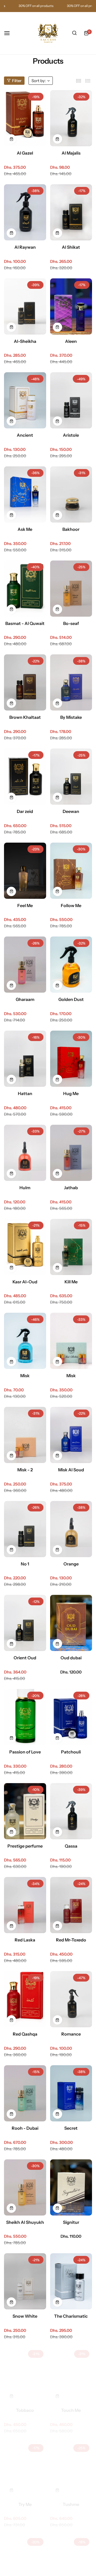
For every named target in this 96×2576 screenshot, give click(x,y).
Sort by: (39, 81)
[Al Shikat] (71, 212)
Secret (71, 2128)
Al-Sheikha (25, 341)
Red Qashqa (25, 2034)
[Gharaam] (25, 965)
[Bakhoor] (71, 494)
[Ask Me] (25, 494)
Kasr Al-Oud (25, 1282)
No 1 (25, 1564)
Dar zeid (25, 811)
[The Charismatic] (71, 2281)
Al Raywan (25, 247)
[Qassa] (71, 1811)
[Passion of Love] (25, 1717)
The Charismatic (71, 2316)
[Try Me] (25, 2470)
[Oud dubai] (71, 1623)
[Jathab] (71, 1153)
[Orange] (71, 1529)
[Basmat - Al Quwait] (25, 589)
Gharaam (25, 999)
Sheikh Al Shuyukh (25, 2222)
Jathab (71, 1188)
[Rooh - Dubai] (25, 2093)
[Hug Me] (71, 1059)
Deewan (71, 811)
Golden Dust (71, 999)
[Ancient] (25, 400)
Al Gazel (25, 153)
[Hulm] (25, 1153)
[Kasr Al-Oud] (25, 1247)
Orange (71, 1564)
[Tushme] (71, 2470)
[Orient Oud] (25, 1623)
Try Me (25, 2504)
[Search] (74, 33)
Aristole (71, 435)
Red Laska (25, 1940)
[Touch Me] (71, 2375)
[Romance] (71, 1999)
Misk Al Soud (71, 1470)
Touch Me (71, 2410)
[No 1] (25, 1529)
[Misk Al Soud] (71, 1435)
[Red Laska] (25, 1905)
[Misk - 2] (25, 1435)
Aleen (71, 341)
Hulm (25, 1188)
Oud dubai (71, 1658)
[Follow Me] (71, 871)
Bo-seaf (71, 623)
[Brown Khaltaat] (25, 682)
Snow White (25, 2316)
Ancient (25, 435)
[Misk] (25, 1341)
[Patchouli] (71, 1717)
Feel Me (25, 905)
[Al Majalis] (71, 118)
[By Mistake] (71, 682)
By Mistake (71, 717)
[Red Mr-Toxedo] (71, 1905)
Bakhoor (71, 529)
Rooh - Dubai (25, 2128)
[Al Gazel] (25, 118)
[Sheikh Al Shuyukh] (25, 2187)
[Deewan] (71, 777)
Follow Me (71, 905)
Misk (25, 1376)
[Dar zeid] (25, 777)
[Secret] (71, 2093)
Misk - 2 (25, 1470)
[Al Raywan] (25, 212)
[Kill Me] (71, 1247)
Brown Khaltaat (25, 717)
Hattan (25, 1093)
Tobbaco (25, 2410)
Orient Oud (25, 1658)
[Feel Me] (25, 871)
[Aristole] (71, 400)
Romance (71, 2034)
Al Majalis (71, 153)
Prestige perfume (25, 1846)
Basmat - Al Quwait (25, 623)
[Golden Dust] (71, 965)
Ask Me (25, 529)
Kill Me (71, 1282)
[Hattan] (25, 1059)
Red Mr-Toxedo (71, 1940)
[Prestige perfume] (25, 1811)
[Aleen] (71, 306)
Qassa (71, 1846)
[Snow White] (25, 2281)
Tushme (71, 2504)
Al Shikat (71, 247)
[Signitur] (71, 2187)
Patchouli (71, 1752)
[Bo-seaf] (71, 589)
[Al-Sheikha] (25, 306)
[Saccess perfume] (48, 33)
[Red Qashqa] (25, 1999)
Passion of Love (25, 1752)
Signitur (71, 2222)
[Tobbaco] (25, 2375)
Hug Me (71, 1093)
